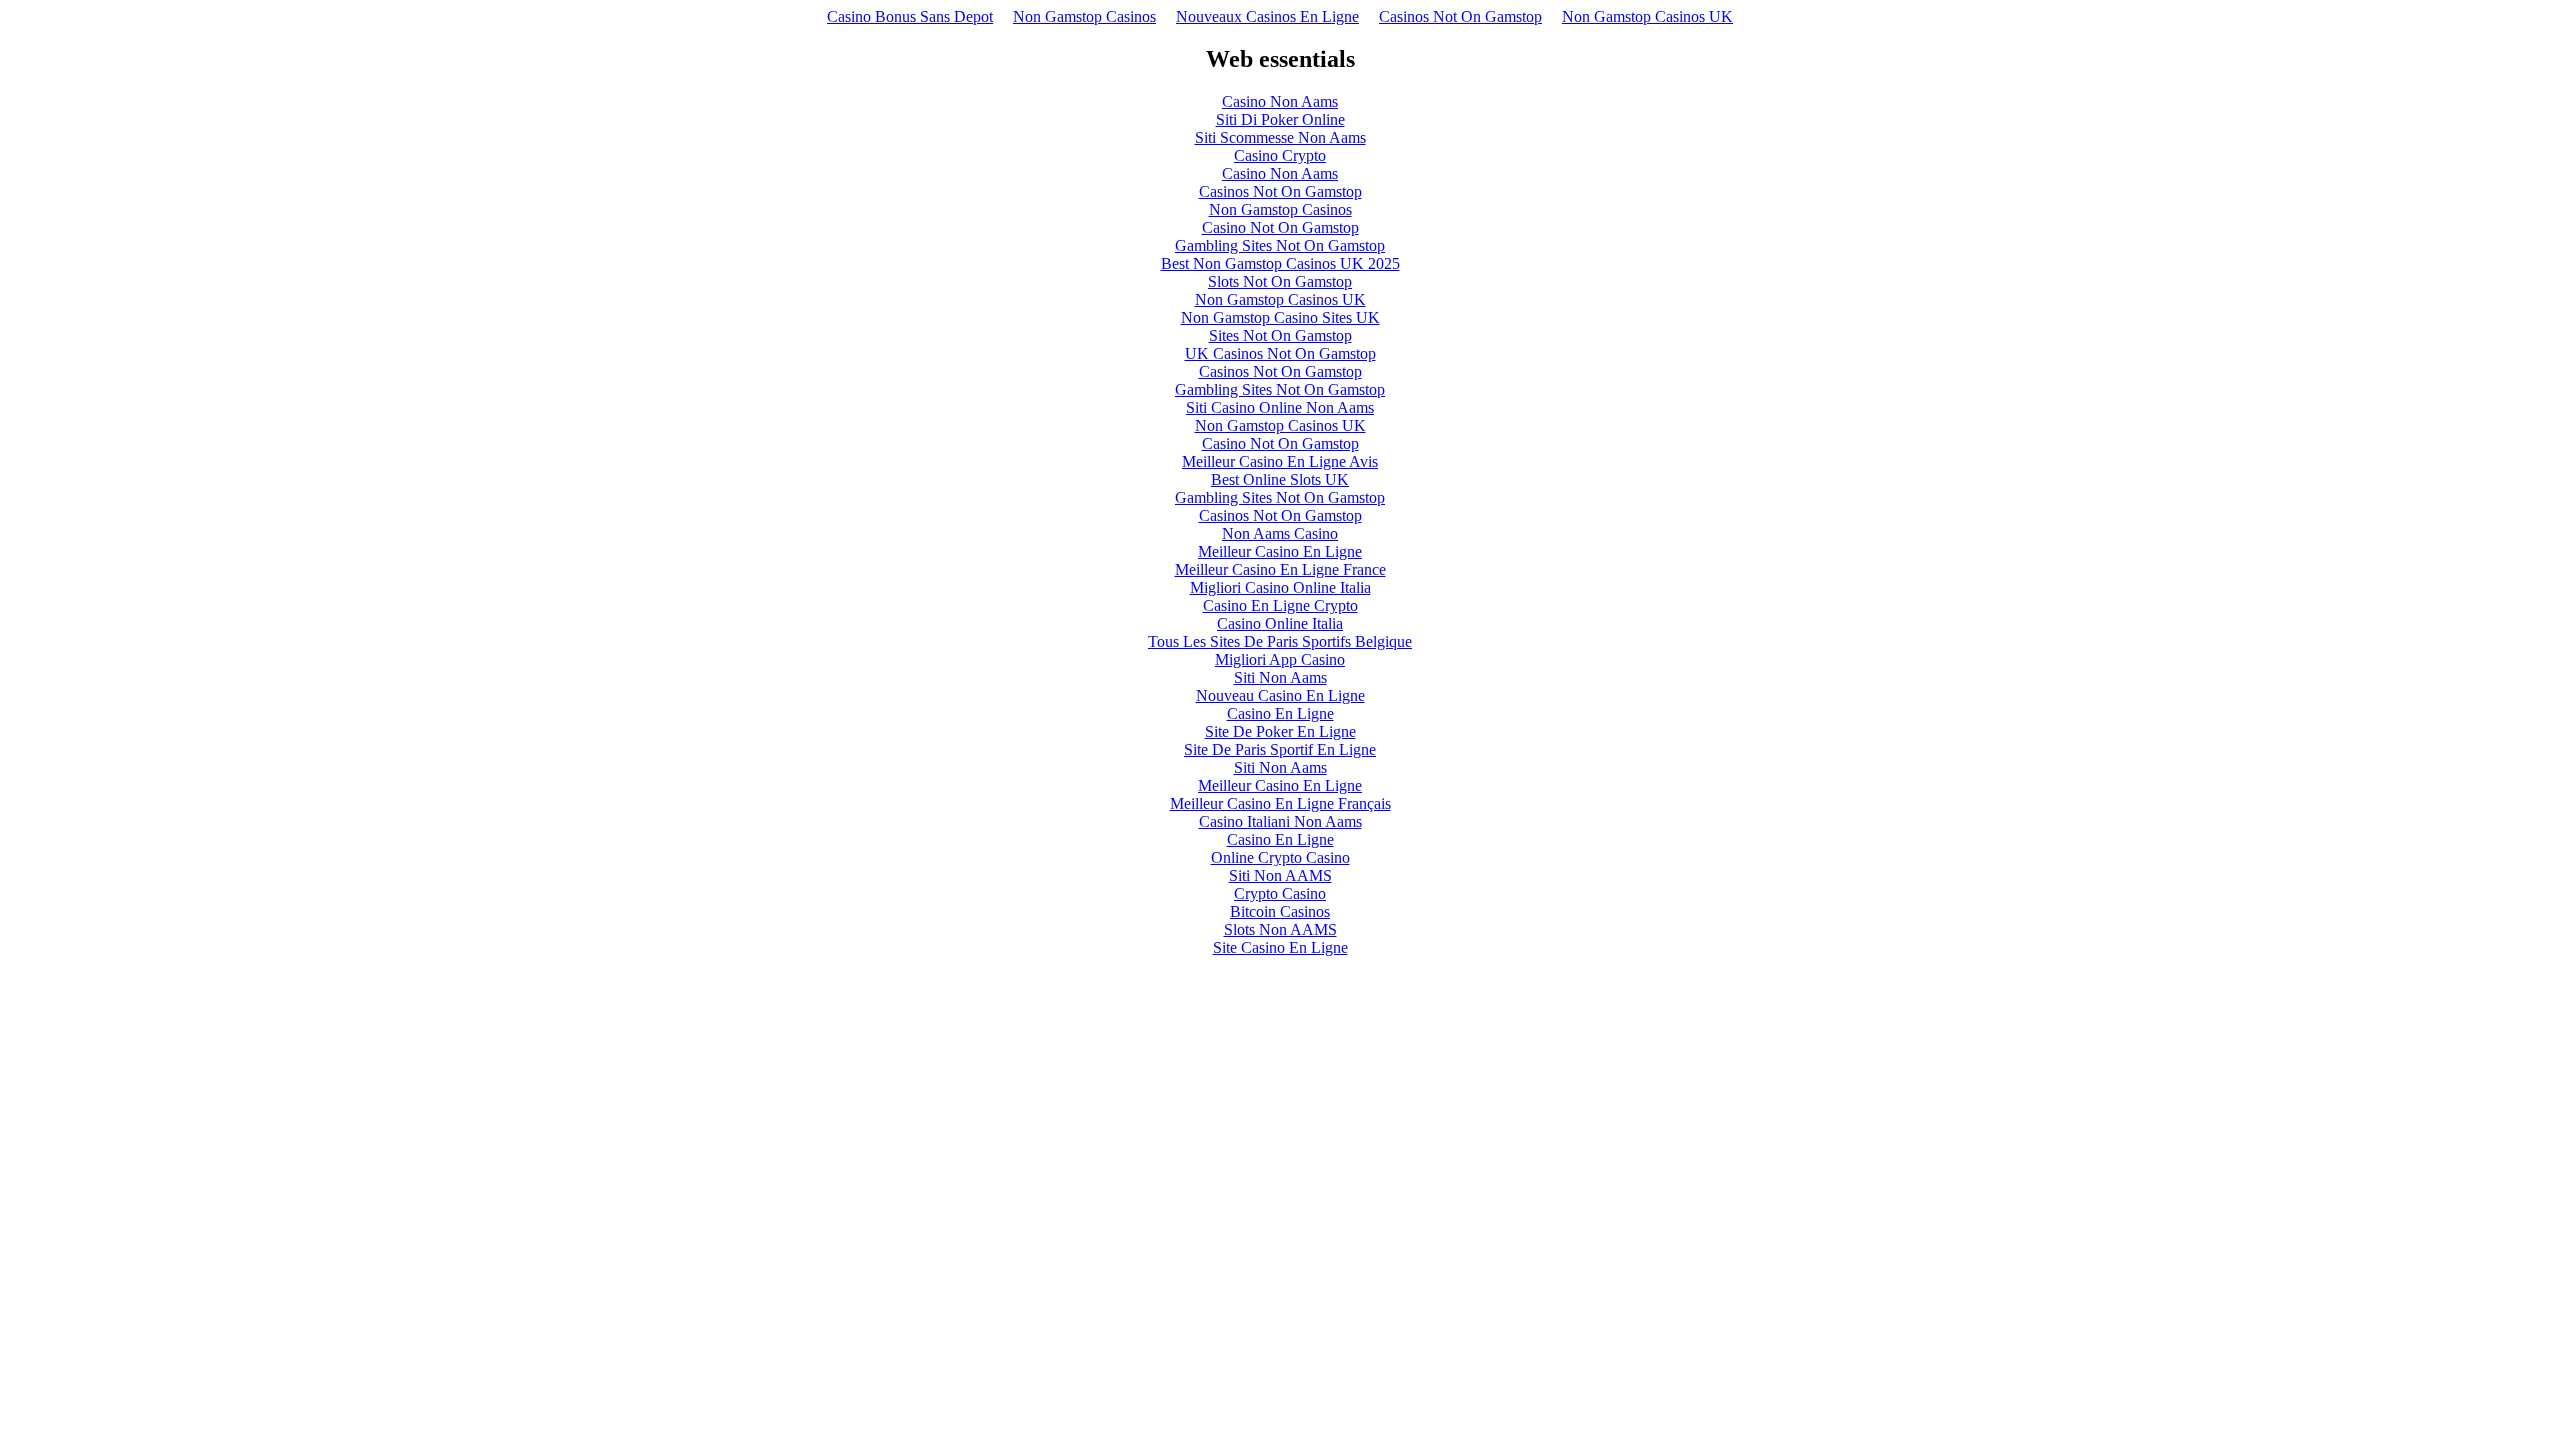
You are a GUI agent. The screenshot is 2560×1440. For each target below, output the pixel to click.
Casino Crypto (1280, 155)
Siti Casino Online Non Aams (1280, 407)
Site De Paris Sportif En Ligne (1280, 749)
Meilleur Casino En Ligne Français (1280, 803)
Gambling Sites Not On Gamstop (1280, 245)
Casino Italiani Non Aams (1280, 821)
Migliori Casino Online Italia (1280, 587)
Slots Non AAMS (1280, 929)
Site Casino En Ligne (1280, 947)
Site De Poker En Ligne (1280, 731)
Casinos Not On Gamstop (1460, 16)
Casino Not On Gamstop (1280, 227)
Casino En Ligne (1280, 713)
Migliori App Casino (1280, 659)
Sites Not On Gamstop (1280, 335)
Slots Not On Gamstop (1280, 281)
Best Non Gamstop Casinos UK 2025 (1280, 263)
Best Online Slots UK (1280, 479)
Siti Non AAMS (1280, 875)
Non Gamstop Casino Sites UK (1280, 317)
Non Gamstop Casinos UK (1647, 16)
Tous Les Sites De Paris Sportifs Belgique (1280, 641)
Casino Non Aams (1280, 101)
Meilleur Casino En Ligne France (1280, 569)
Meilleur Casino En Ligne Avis (1280, 461)
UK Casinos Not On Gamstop (1280, 353)
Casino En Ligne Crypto (1280, 605)
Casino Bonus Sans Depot (910, 16)
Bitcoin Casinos (1280, 911)
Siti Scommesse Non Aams (1280, 137)
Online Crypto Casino (1280, 857)
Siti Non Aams (1280, 677)
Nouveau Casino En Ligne (1280, 695)
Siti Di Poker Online (1280, 119)
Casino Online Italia (1280, 623)
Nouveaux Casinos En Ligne (1267, 16)
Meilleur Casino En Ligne (1280, 551)
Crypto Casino (1280, 893)
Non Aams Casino (1280, 533)
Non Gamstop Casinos (1084, 16)
